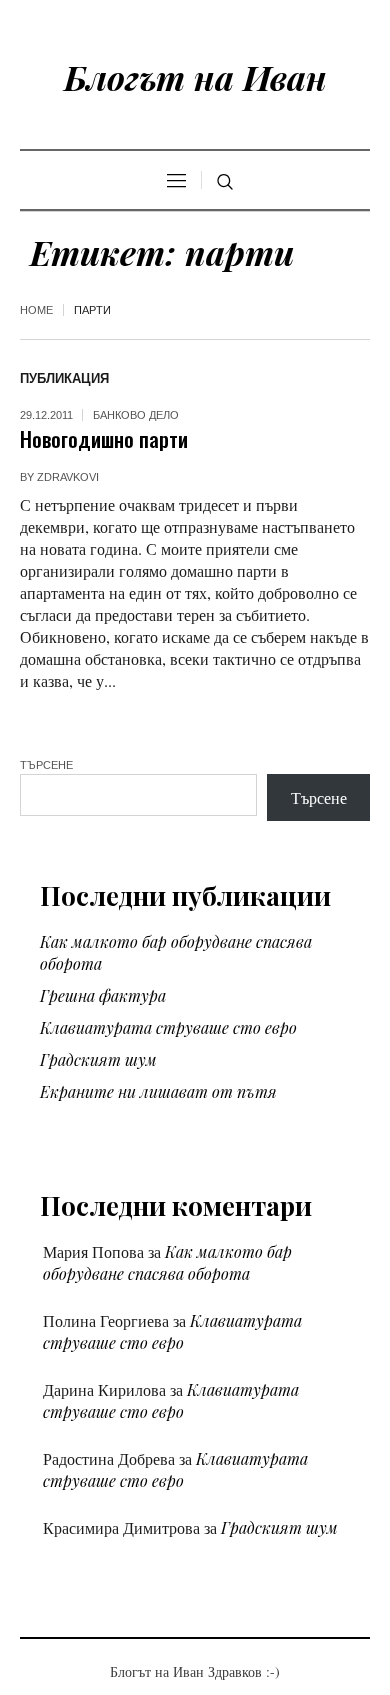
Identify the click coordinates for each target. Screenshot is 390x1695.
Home (36, 310)
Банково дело (136, 415)
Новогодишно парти (104, 438)
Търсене (46, 765)
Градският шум (98, 1059)
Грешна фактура (103, 995)
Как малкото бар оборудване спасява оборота (167, 1262)
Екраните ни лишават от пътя (158, 1091)
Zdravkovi (68, 477)
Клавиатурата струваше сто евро (168, 1027)
